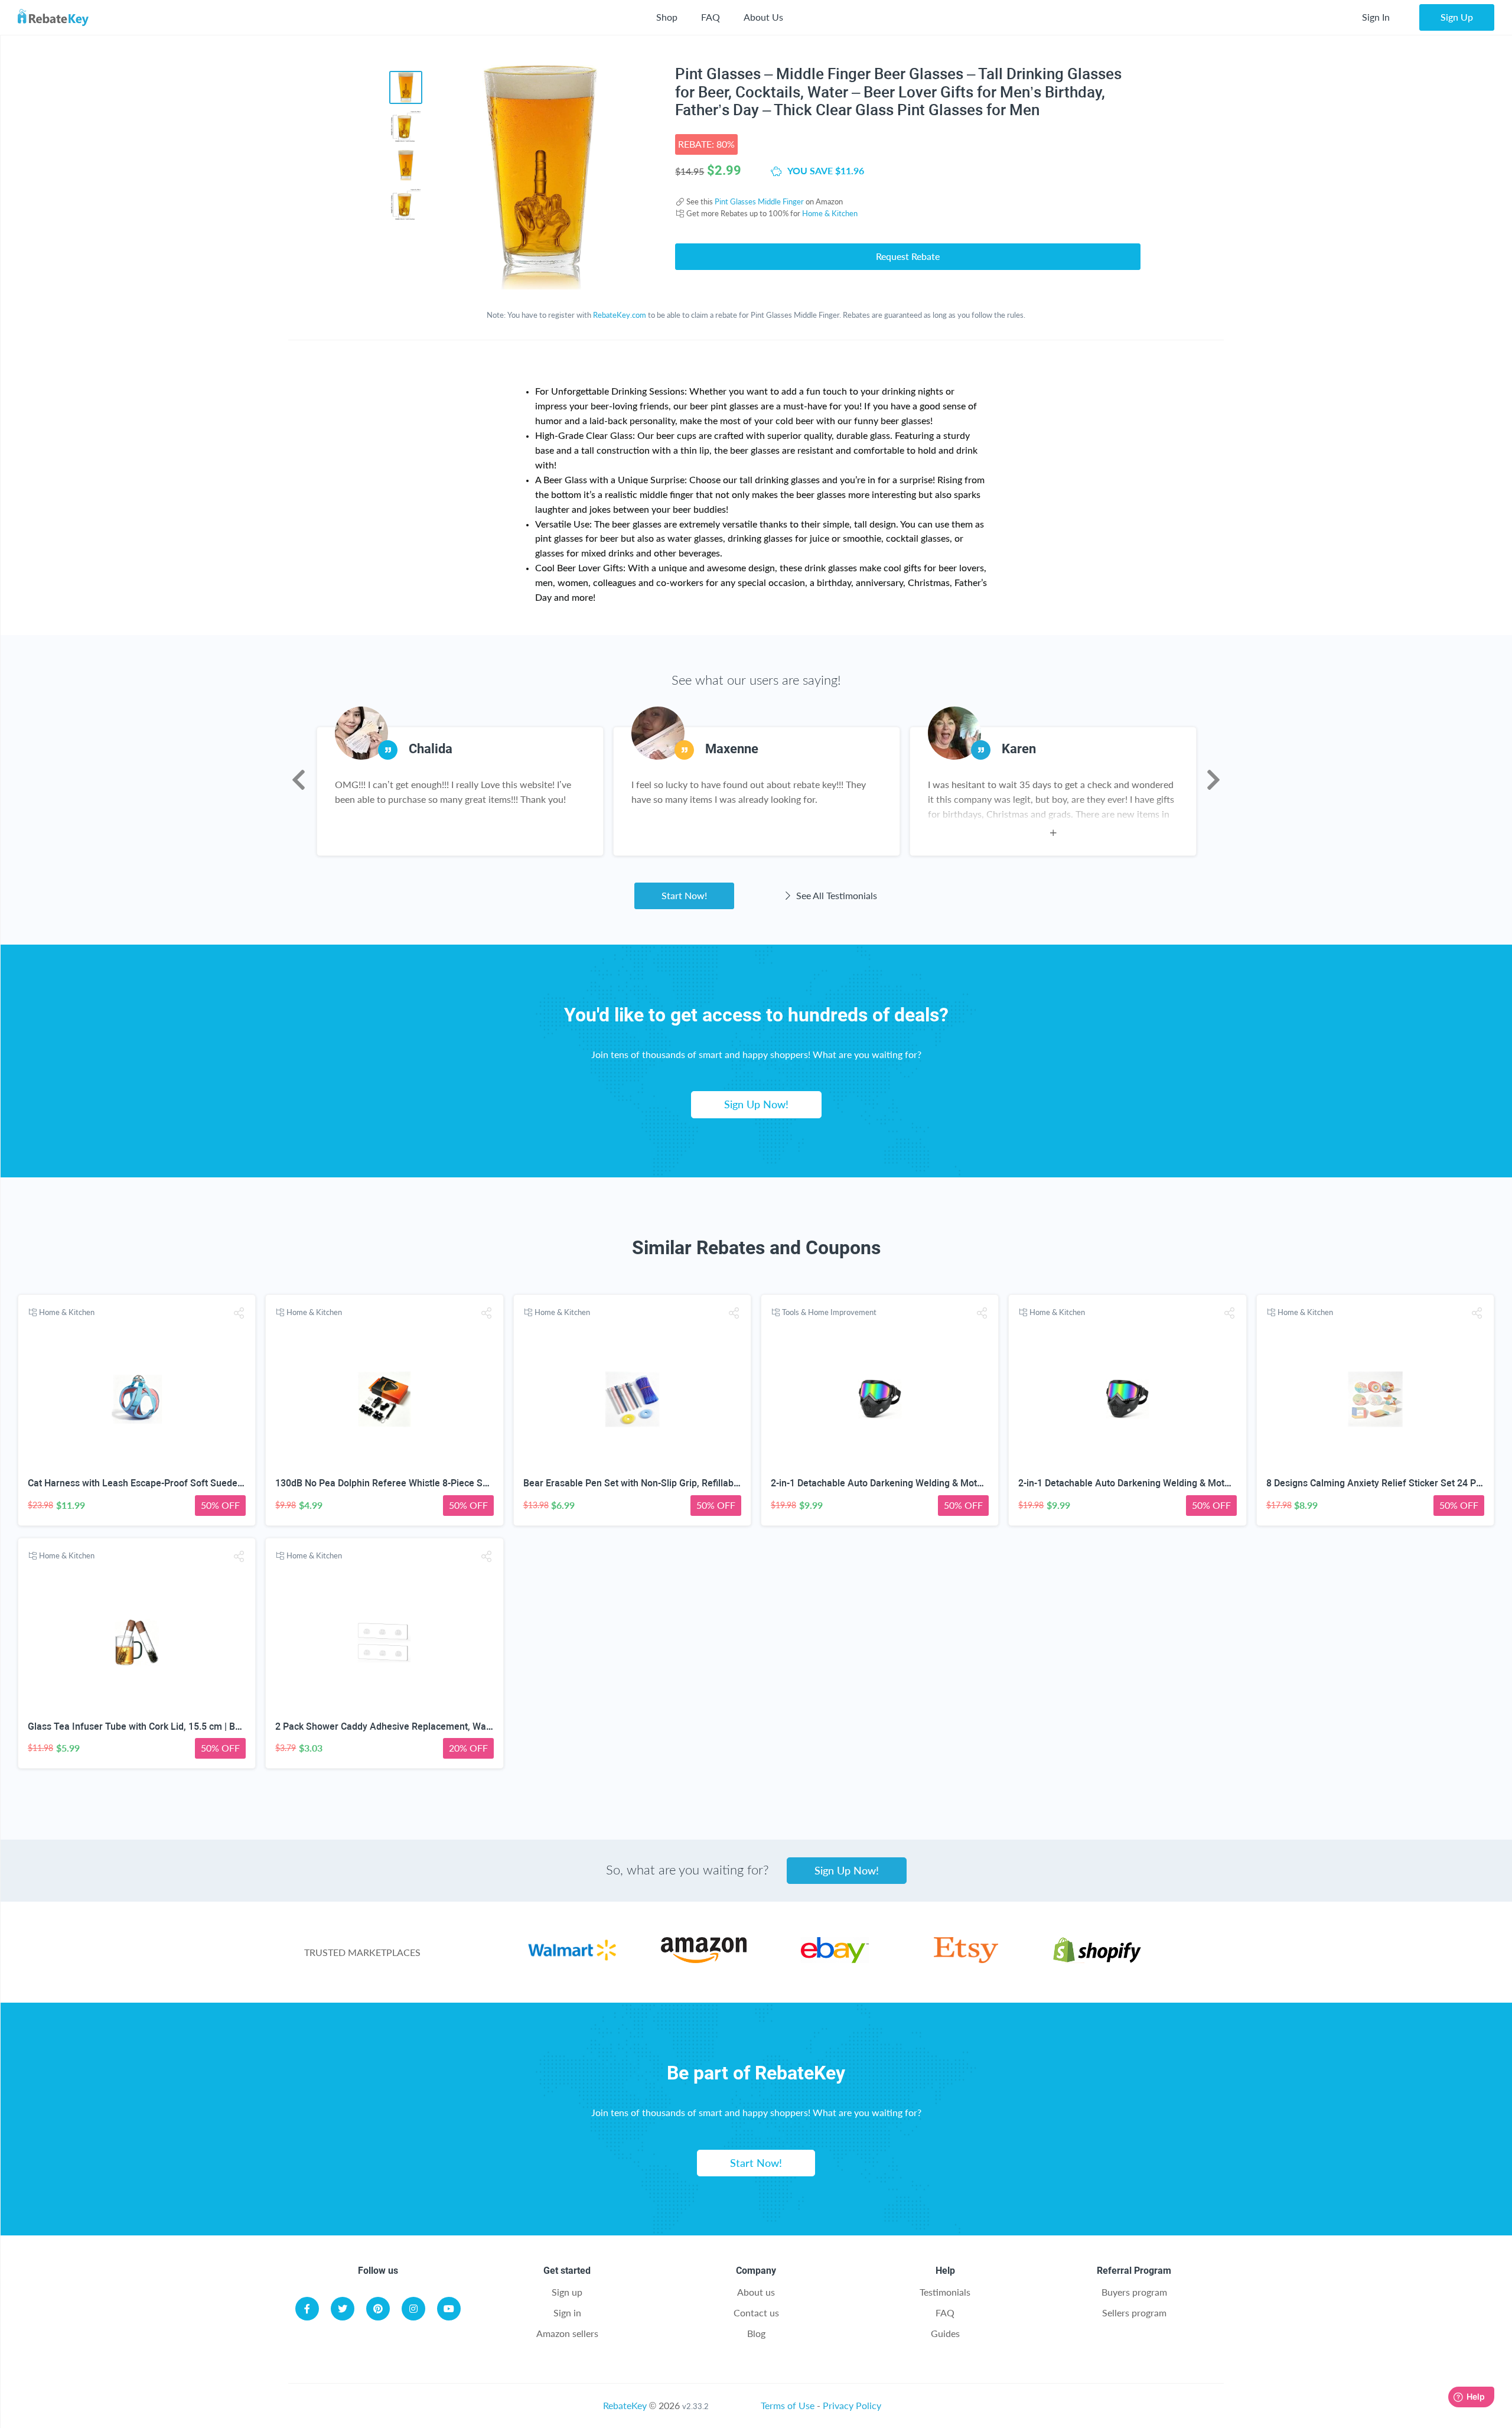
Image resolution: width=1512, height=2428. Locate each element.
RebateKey (625, 2405)
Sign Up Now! (756, 1104)
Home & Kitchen (830, 213)
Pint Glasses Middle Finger (759, 201)
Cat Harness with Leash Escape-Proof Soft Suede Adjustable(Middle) (175, 1483)
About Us (763, 17)
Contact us (756, 2313)
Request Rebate (908, 256)
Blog (756, 2333)
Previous (299, 780)
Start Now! (684, 895)
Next (1213, 780)
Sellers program (1134, 2313)
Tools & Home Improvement (829, 1312)
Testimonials (945, 2292)
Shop (667, 17)
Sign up (567, 2292)
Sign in (567, 2313)
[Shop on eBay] (835, 1959)
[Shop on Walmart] (572, 1959)
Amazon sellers (567, 2333)
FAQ (711, 17)
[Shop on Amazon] (704, 1959)
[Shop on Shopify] (1097, 1959)
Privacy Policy (852, 2405)
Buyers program (1134, 2292)
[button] (239, 1313)
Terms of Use (788, 2405)
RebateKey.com (620, 315)
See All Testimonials (835, 895)
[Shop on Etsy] (966, 1959)
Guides (945, 2333)
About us (756, 2292)
